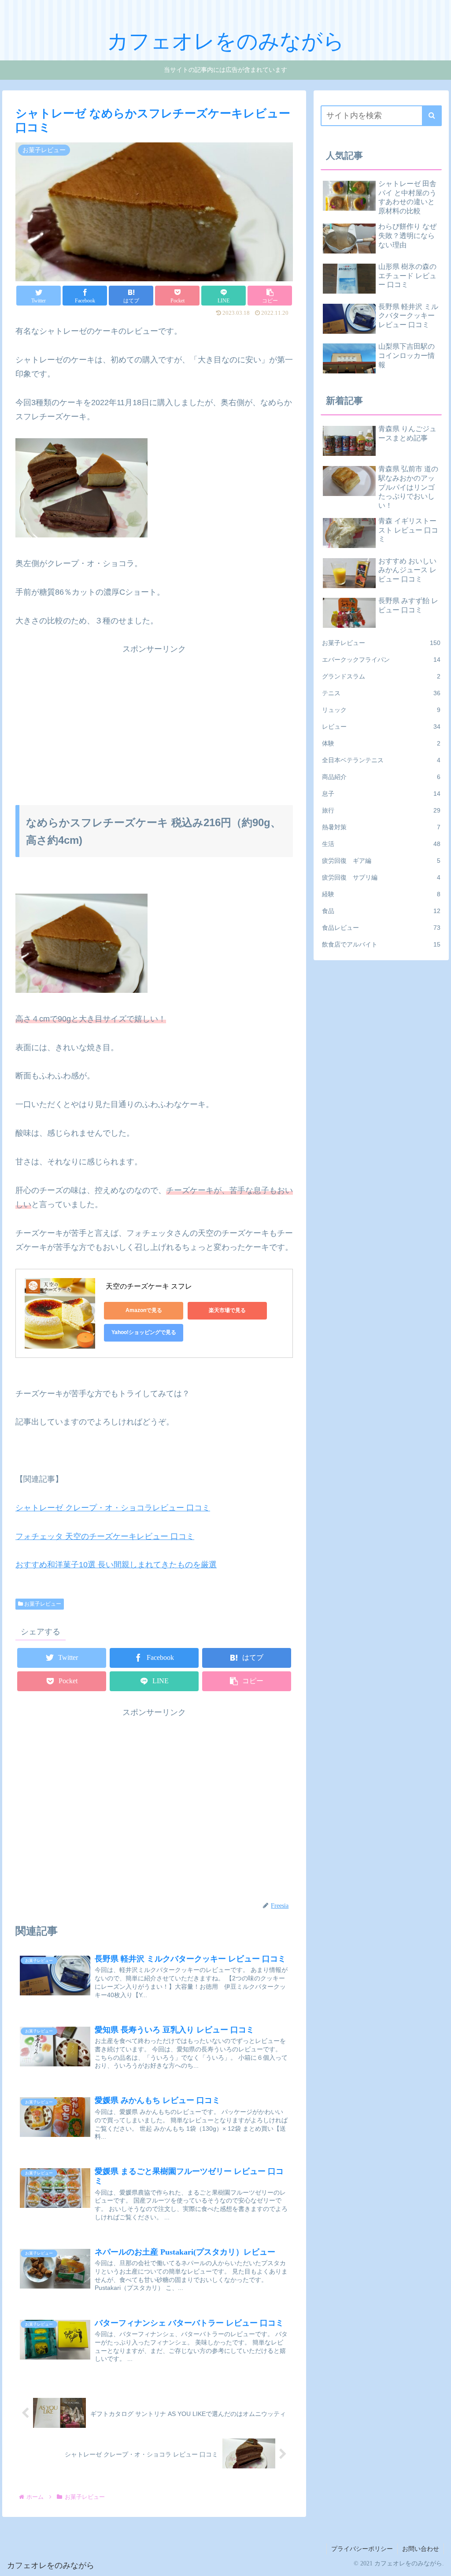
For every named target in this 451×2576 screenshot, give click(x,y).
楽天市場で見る (227, 1310)
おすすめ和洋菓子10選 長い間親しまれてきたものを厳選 (116, 1565)
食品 (381, 911)
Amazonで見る (144, 1310)
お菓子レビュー (42, 1604)
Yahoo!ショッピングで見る (144, 1332)
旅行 (381, 810)
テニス (381, 693)
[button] (432, 116)
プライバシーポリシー (362, 2549)
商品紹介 (381, 777)
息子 (381, 794)
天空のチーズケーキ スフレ (149, 1286)
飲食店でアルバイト (381, 944)
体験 (381, 743)
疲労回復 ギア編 (381, 861)
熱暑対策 (381, 827)
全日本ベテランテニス (381, 760)
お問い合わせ (421, 2549)
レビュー (381, 727)
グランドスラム (381, 676)
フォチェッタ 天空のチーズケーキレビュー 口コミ (105, 1536)
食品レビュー (381, 928)
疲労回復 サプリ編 (381, 877)
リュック (381, 710)
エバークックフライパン (381, 660)
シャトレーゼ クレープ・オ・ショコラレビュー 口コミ (113, 1508)
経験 (381, 894)
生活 (381, 844)
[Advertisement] (154, 718)
